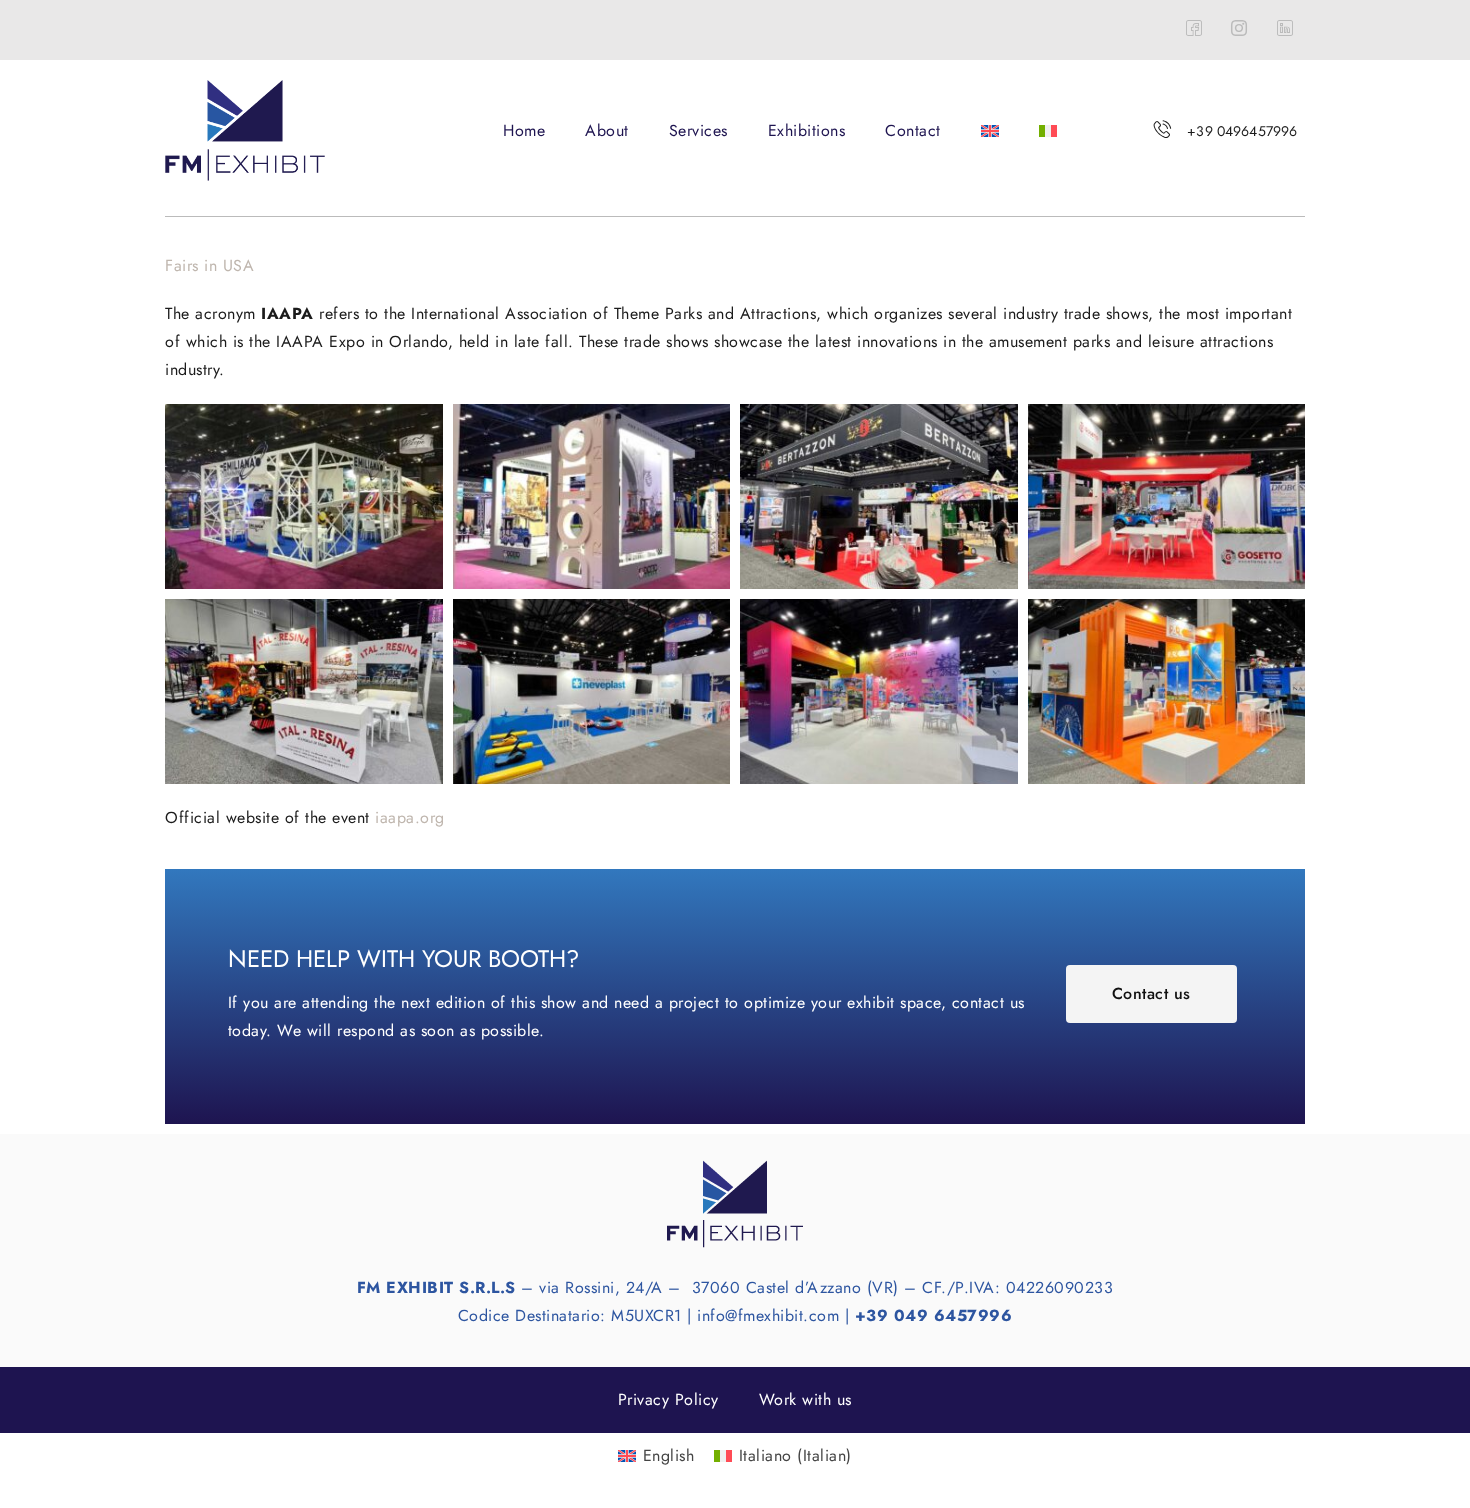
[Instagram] (1240, 30)
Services (698, 130)
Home (524, 130)
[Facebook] (1194, 30)
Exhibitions (807, 130)
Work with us (805, 1399)
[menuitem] (990, 131)
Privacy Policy (668, 1399)
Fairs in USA (209, 265)
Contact (913, 130)
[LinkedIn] (1285, 30)
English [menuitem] (669, 1455)
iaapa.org (410, 817)
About (607, 130)
